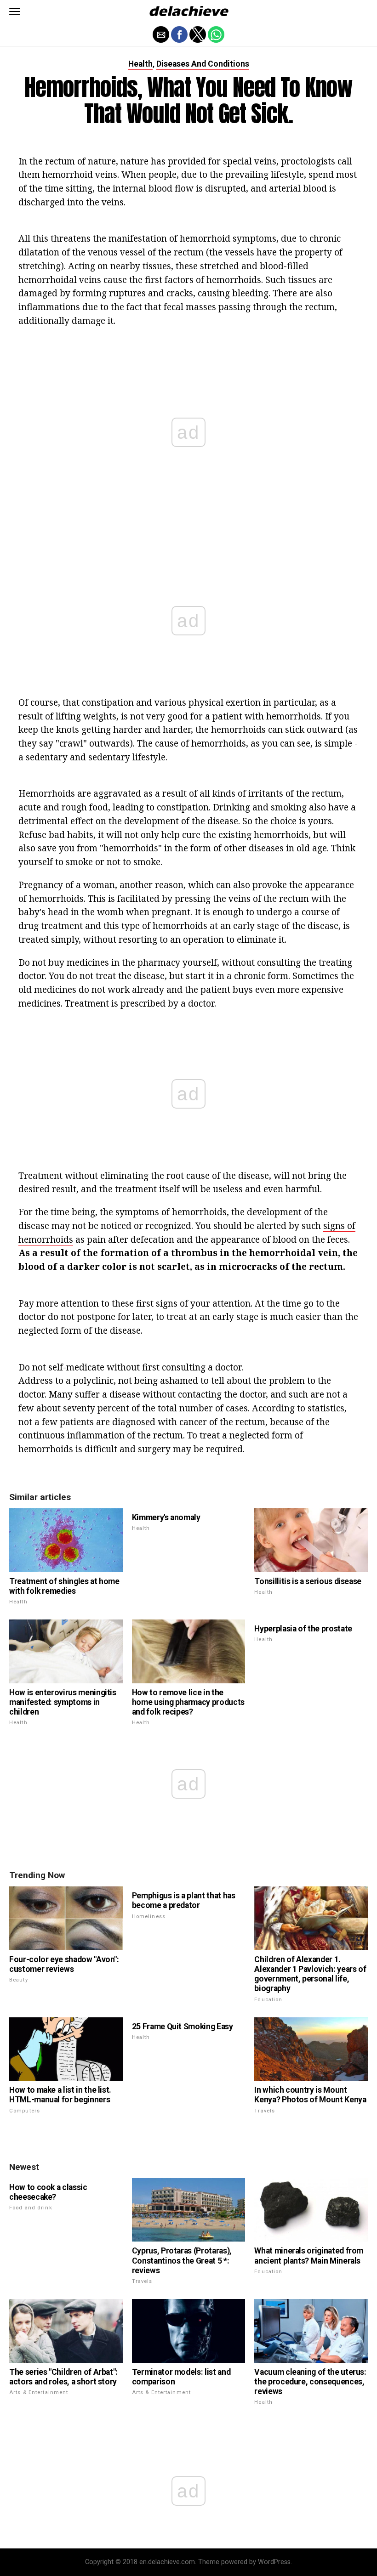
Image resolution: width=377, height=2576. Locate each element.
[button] (15, 11)
